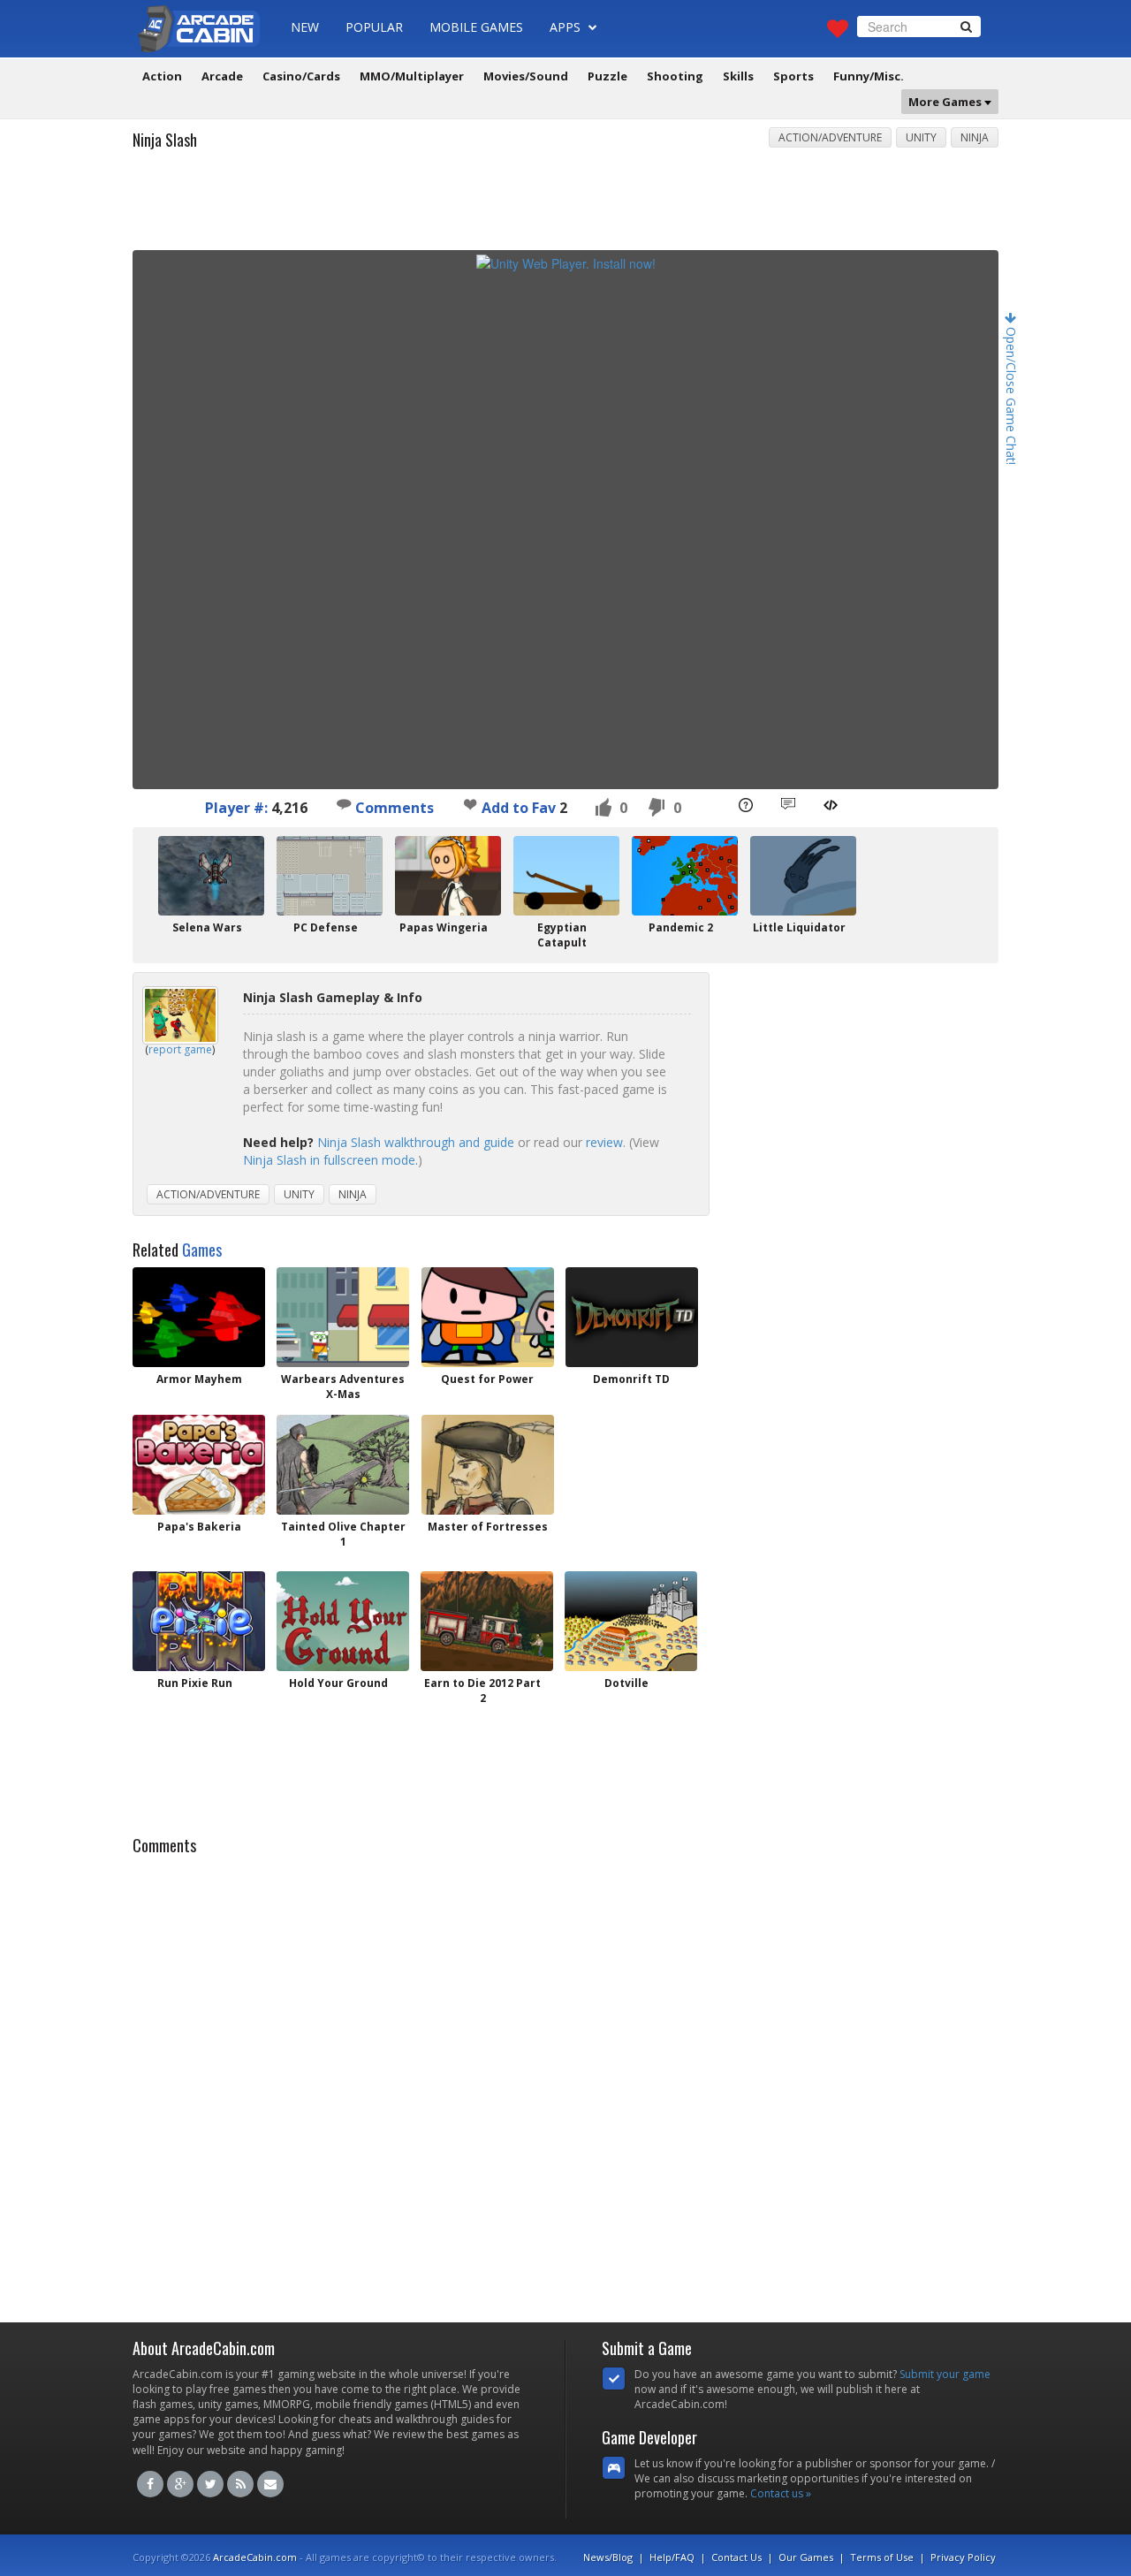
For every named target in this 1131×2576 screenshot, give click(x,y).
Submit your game (945, 2374)
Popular (374, 27)
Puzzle (607, 76)
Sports (793, 76)
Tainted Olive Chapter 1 (343, 1534)
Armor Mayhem (199, 1379)
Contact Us (736, 2557)
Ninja (975, 137)
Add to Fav (519, 808)
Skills (738, 76)
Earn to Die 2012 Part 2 (482, 1691)
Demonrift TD (631, 1379)
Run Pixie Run (195, 1683)
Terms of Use (882, 2557)
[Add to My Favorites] (470, 804)
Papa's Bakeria (199, 1527)
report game (180, 1049)
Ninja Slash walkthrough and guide (416, 1142)
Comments (393, 808)
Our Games (806, 2557)
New (305, 27)
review (604, 1142)
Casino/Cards (301, 76)
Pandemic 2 (681, 927)
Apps (567, 27)
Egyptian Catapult (562, 935)
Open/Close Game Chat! (1011, 394)
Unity (921, 137)
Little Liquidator (799, 927)
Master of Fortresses (488, 1527)
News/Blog (608, 2557)
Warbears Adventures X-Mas (343, 1387)
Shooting (675, 76)
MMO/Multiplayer (412, 76)
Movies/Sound (526, 76)
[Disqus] (565, 2084)
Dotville (626, 1683)
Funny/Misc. (869, 76)
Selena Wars (207, 927)
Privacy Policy (963, 2557)
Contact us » (781, 2493)
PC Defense (326, 927)
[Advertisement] (565, 206)
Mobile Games (476, 27)
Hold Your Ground (338, 1683)
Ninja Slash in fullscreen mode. (330, 1160)
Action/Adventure (830, 137)
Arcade (222, 76)
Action (162, 76)
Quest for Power (487, 1379)
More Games (946, 102)
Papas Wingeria (444, 927)
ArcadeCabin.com (255, 2557)
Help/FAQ (672, 2557)
